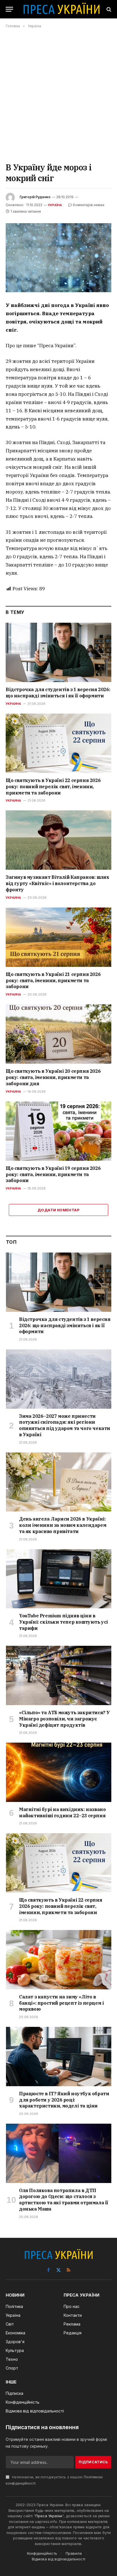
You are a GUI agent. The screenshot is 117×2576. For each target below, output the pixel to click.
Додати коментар (58, 1210)
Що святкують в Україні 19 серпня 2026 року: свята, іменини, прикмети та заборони (53, 1174)
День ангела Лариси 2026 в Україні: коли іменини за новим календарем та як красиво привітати (63, 1525)
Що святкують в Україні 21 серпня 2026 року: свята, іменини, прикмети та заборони (53, 980)
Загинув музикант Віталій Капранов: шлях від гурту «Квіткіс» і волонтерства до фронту (57, 883)
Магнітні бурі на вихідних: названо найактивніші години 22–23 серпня (62, 1812)
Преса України (49, 2516)
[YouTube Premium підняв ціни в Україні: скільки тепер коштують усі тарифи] (59, 1579)
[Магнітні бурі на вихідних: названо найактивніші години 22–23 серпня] (59, 1772)
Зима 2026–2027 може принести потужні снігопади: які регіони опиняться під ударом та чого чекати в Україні (65, 1425)
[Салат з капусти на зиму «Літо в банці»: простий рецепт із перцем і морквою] (59, 1960)
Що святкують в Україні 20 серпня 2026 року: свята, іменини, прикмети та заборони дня (53, 1077)
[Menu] (9, 9)
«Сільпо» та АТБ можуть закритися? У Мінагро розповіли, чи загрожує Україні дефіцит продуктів (64, 1719)
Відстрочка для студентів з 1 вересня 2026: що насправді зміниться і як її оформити (58, 693)
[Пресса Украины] (61, 9)
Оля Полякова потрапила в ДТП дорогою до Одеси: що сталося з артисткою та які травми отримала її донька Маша (64, 2200)
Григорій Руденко (35, 197)
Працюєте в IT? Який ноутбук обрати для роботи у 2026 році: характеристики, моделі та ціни (64, 2100)
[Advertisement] (58, 95)
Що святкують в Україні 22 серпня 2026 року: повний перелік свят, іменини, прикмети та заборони (53, 787)
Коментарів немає (89, 205)
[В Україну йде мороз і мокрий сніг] (58, 258)
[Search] (108, 9)
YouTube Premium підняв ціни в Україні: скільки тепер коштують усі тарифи (63, 1622)
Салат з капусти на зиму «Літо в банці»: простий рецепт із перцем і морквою (61, 2003)
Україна (55, 205)
